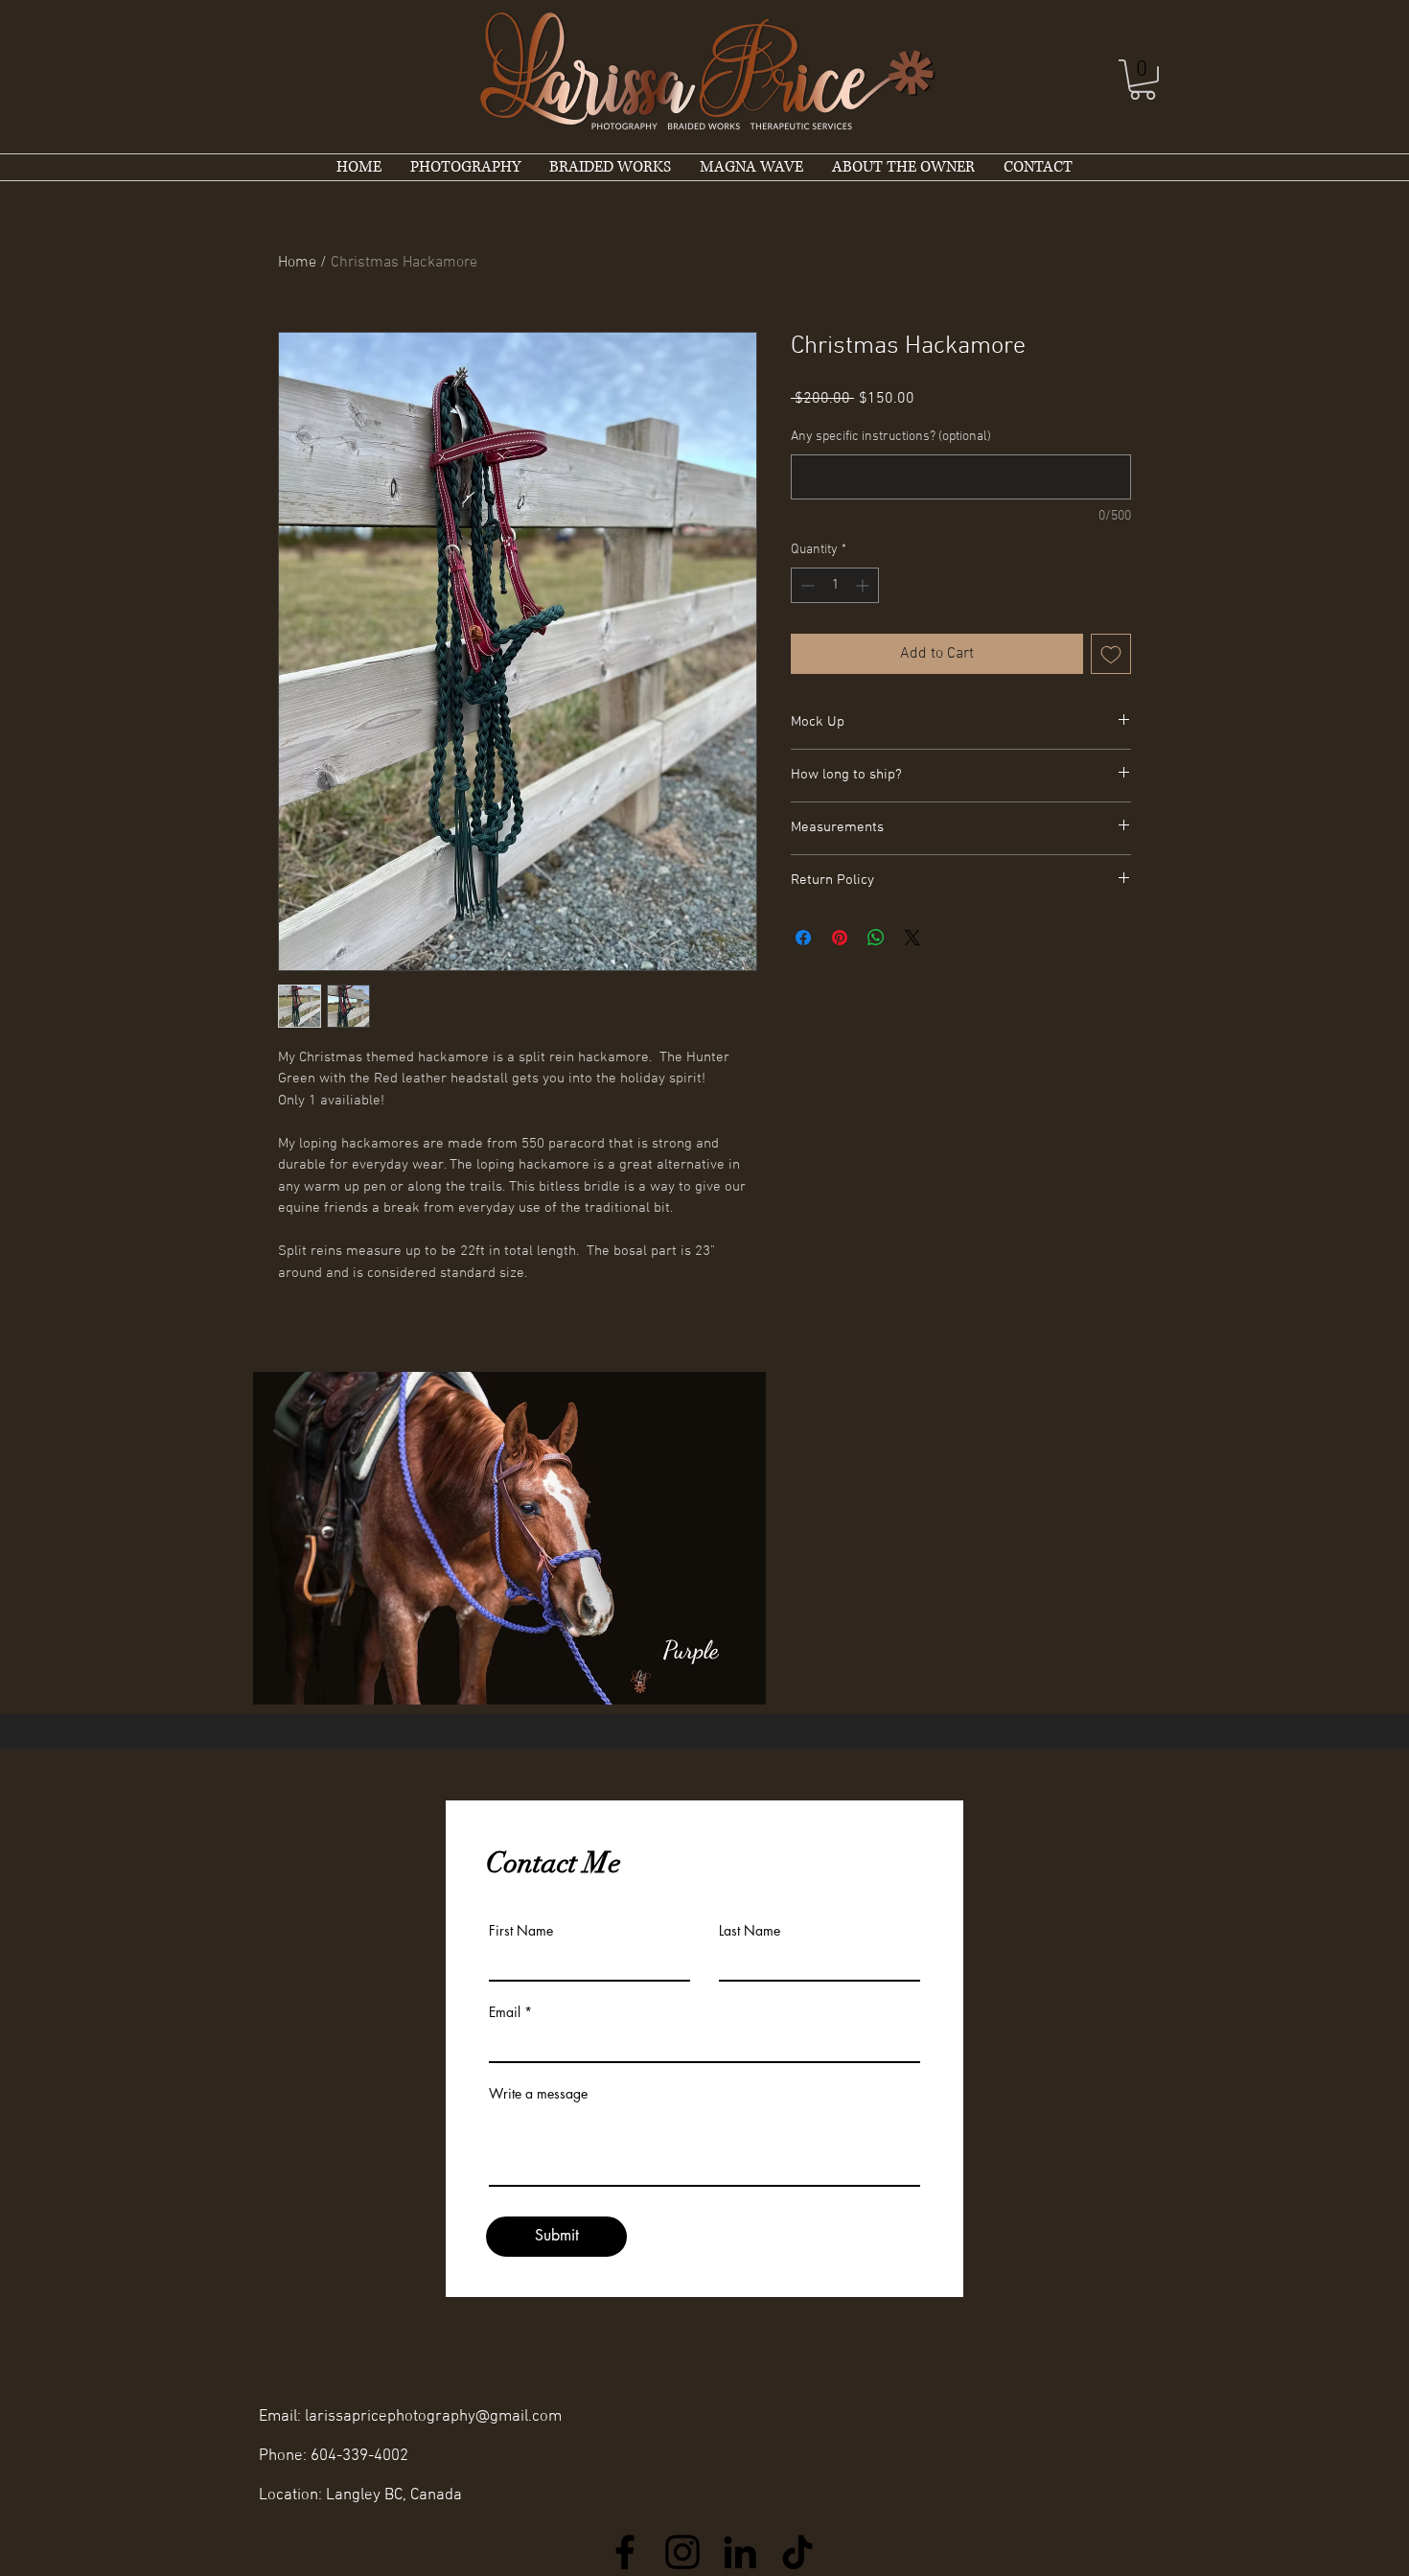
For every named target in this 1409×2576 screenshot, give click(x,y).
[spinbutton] (835, 585)
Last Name (750, 1931)
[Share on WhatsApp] (876, 938)
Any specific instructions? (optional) (891, 437)
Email (505, 2012)
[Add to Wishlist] (1111, 654)
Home (297, 263)
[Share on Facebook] (803, 938)
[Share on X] (912, 938)
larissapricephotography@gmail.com (433, 2417)
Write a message (538, 2094)
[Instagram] (682, 2552)
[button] (509, 1538)
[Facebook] (625, 2552)
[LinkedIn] (740, 2552)
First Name (521, 1931)
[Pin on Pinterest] (840, 938)
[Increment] (864, 585)
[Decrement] (806, 585)
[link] (1143, 80)
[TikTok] (797, 2552)
